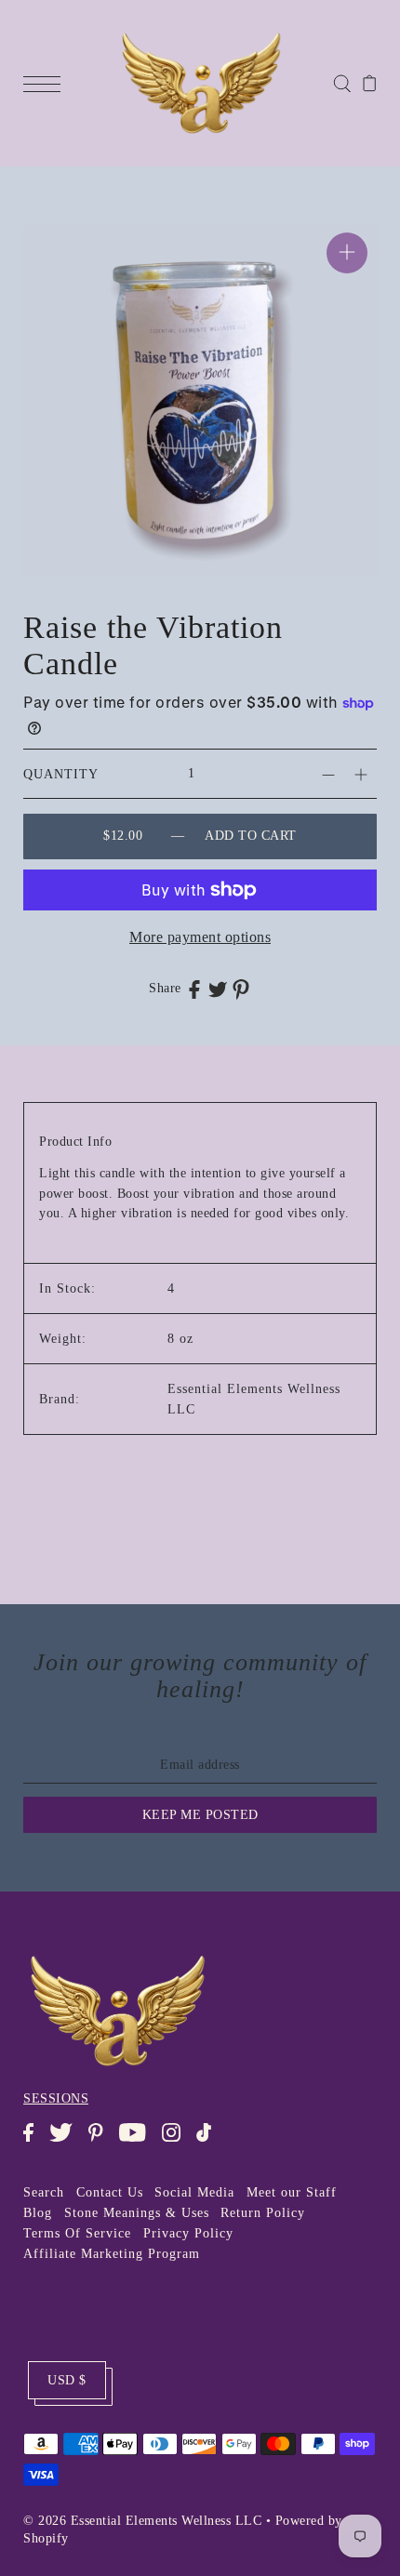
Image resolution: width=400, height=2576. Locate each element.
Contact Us (110, 2192)
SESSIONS (56, 2098)
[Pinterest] (101, 2142)
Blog (38, 2213)
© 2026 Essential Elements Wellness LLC (142, 2521)
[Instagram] (177, 2142)
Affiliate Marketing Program (112, 2254)
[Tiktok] (210, 2142)
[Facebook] (34, 2142)
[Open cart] (370, 83)
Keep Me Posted (200, 1815)
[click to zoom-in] (347, 253)
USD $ (67, 2380)
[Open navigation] (47, 83)
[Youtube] (138, 2142)
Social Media (194, 2192)
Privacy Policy (188, 2233)
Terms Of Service (77, 2233)
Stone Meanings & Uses (137, 2213)
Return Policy (263, 2213)
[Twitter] (67, 2142)
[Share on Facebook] (194, 989)
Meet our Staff (292, 2192)
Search (44, 2192)
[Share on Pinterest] (241, 989)
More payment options (200, 937)
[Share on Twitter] (218, 989)
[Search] (342, 82)
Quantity (61, 774)
